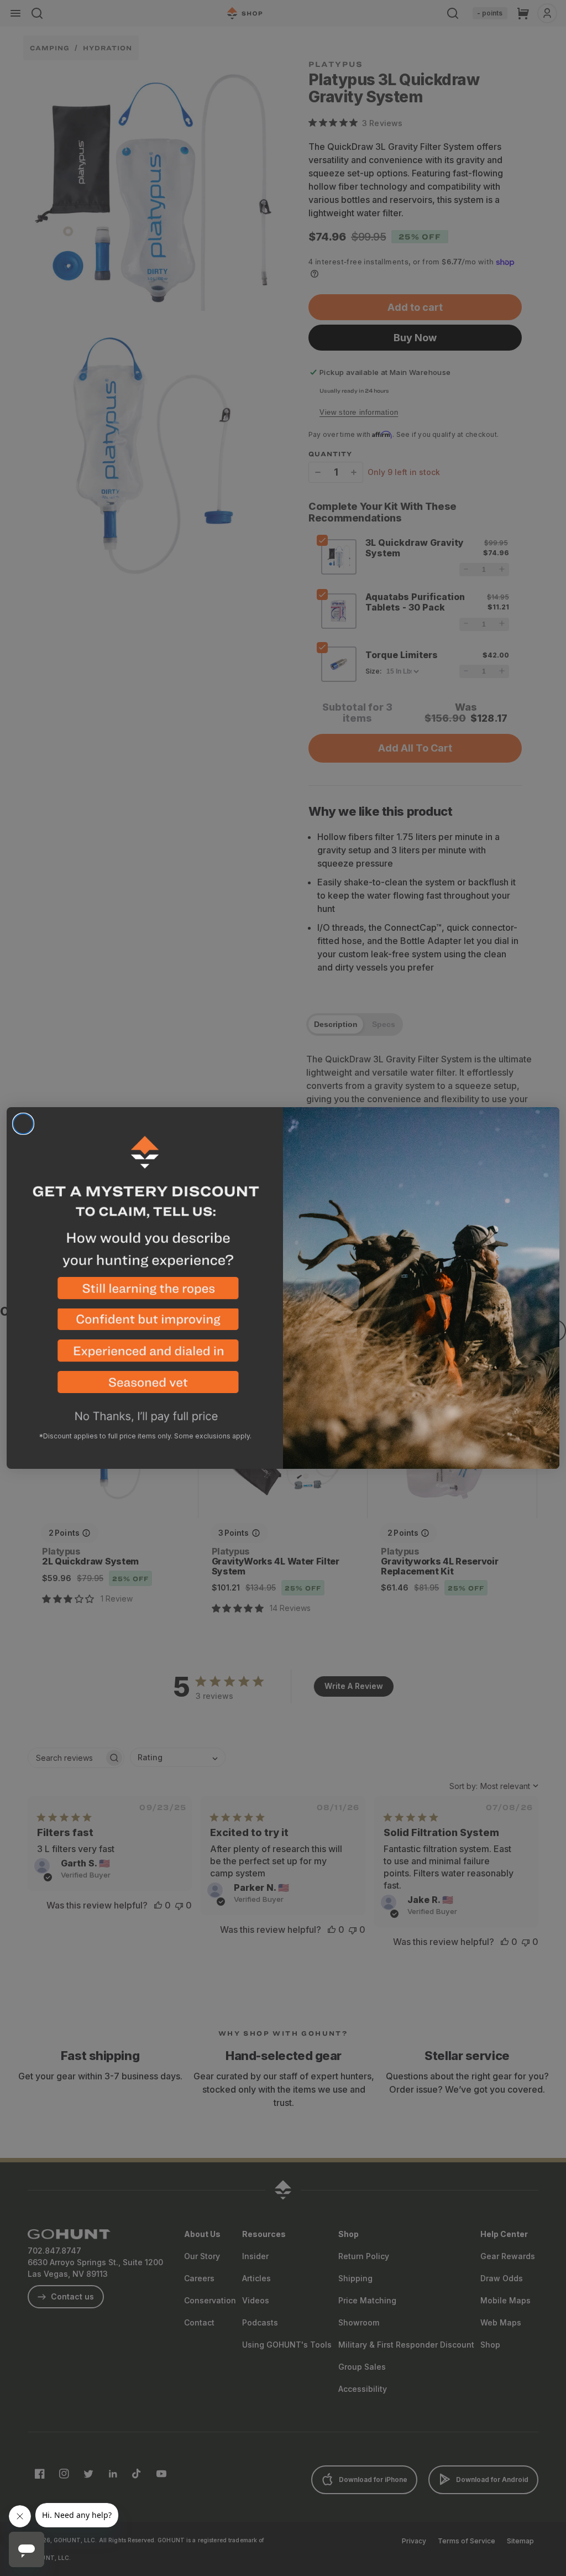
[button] (145, 1293)
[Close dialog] (23, 1124)
